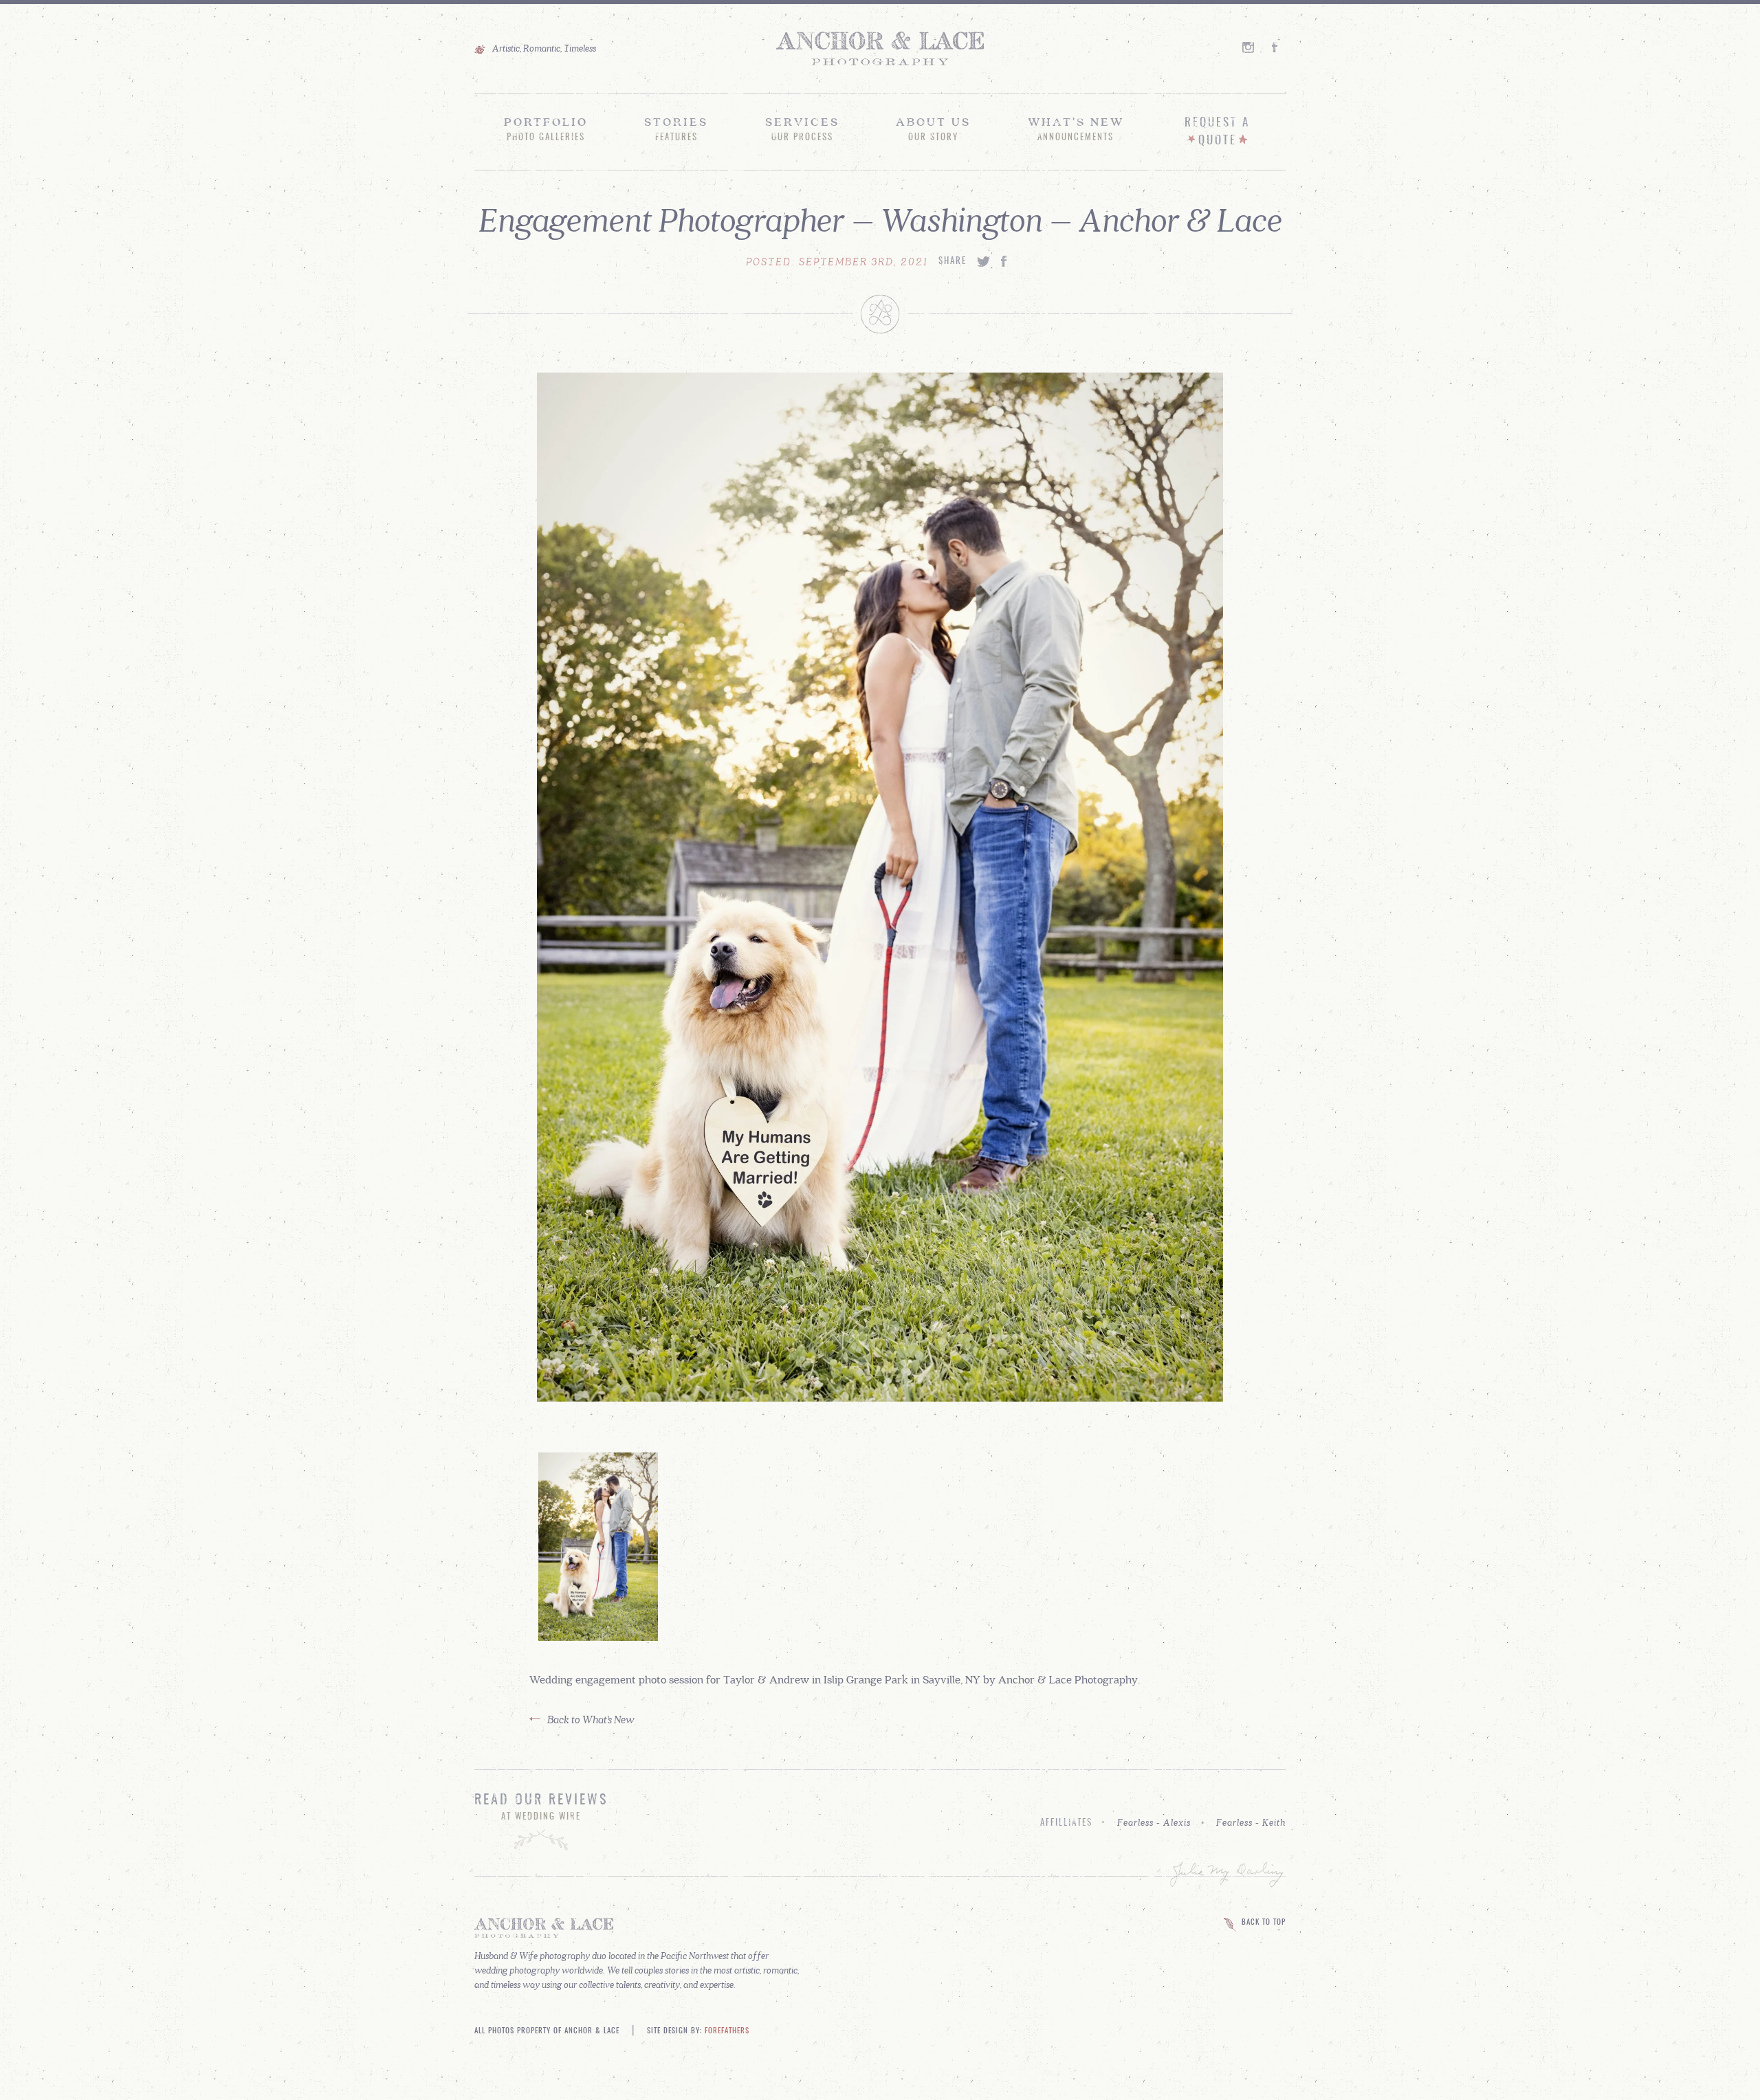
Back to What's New (591, 1719)
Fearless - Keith (1251, 1822)
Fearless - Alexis (1154, 1822)
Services (802, 129)
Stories (676, 129)
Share (953, 262)
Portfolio (546, 129)
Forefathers (727, 2031)
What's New (1076, 129)
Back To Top (1264, 1923)
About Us (933, 129)
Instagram (1249, 47)
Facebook (1279, 47)
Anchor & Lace (880, 49)
